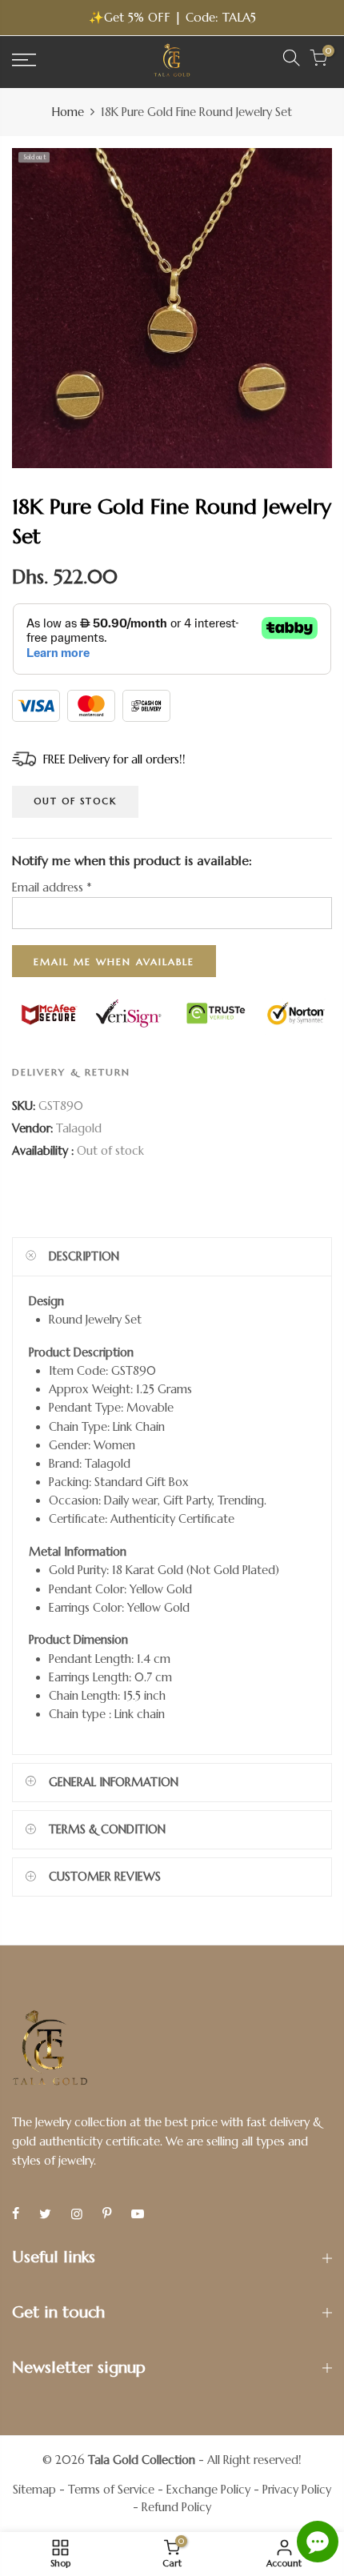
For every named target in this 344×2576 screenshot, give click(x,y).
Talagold (79, 1128)
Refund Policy (176, 2507)
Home (68, 112)
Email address (52, 888)
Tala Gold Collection (142, 2460)
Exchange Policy (208, 2490)
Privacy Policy (297, 2490)
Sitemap (34, 2490)
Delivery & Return (71, 1072)
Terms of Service (111, 2490)
